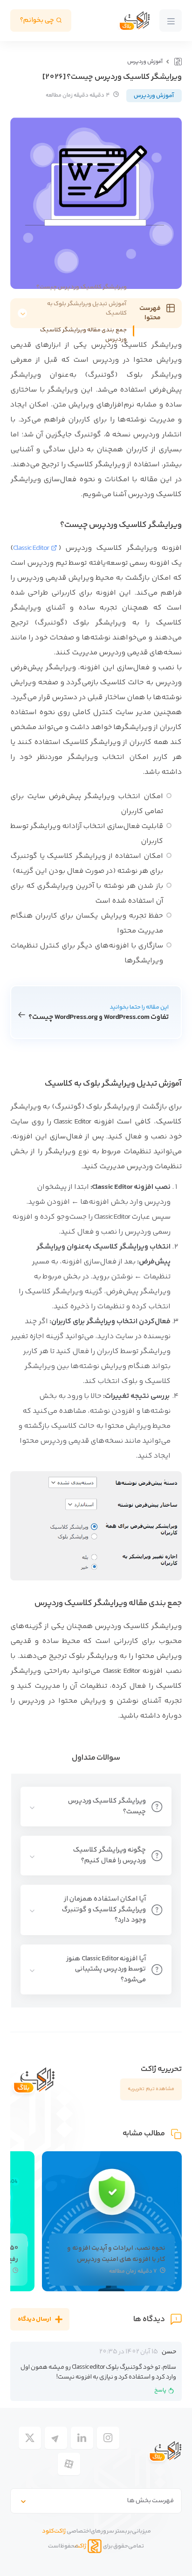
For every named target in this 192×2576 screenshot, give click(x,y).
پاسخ (160, 2390)
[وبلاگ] (177, 62)
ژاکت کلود (54, 2531)
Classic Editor (31, 548)
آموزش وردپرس (145, 62)
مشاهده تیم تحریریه (151, 2089)
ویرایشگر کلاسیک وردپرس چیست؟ (82, 287)
